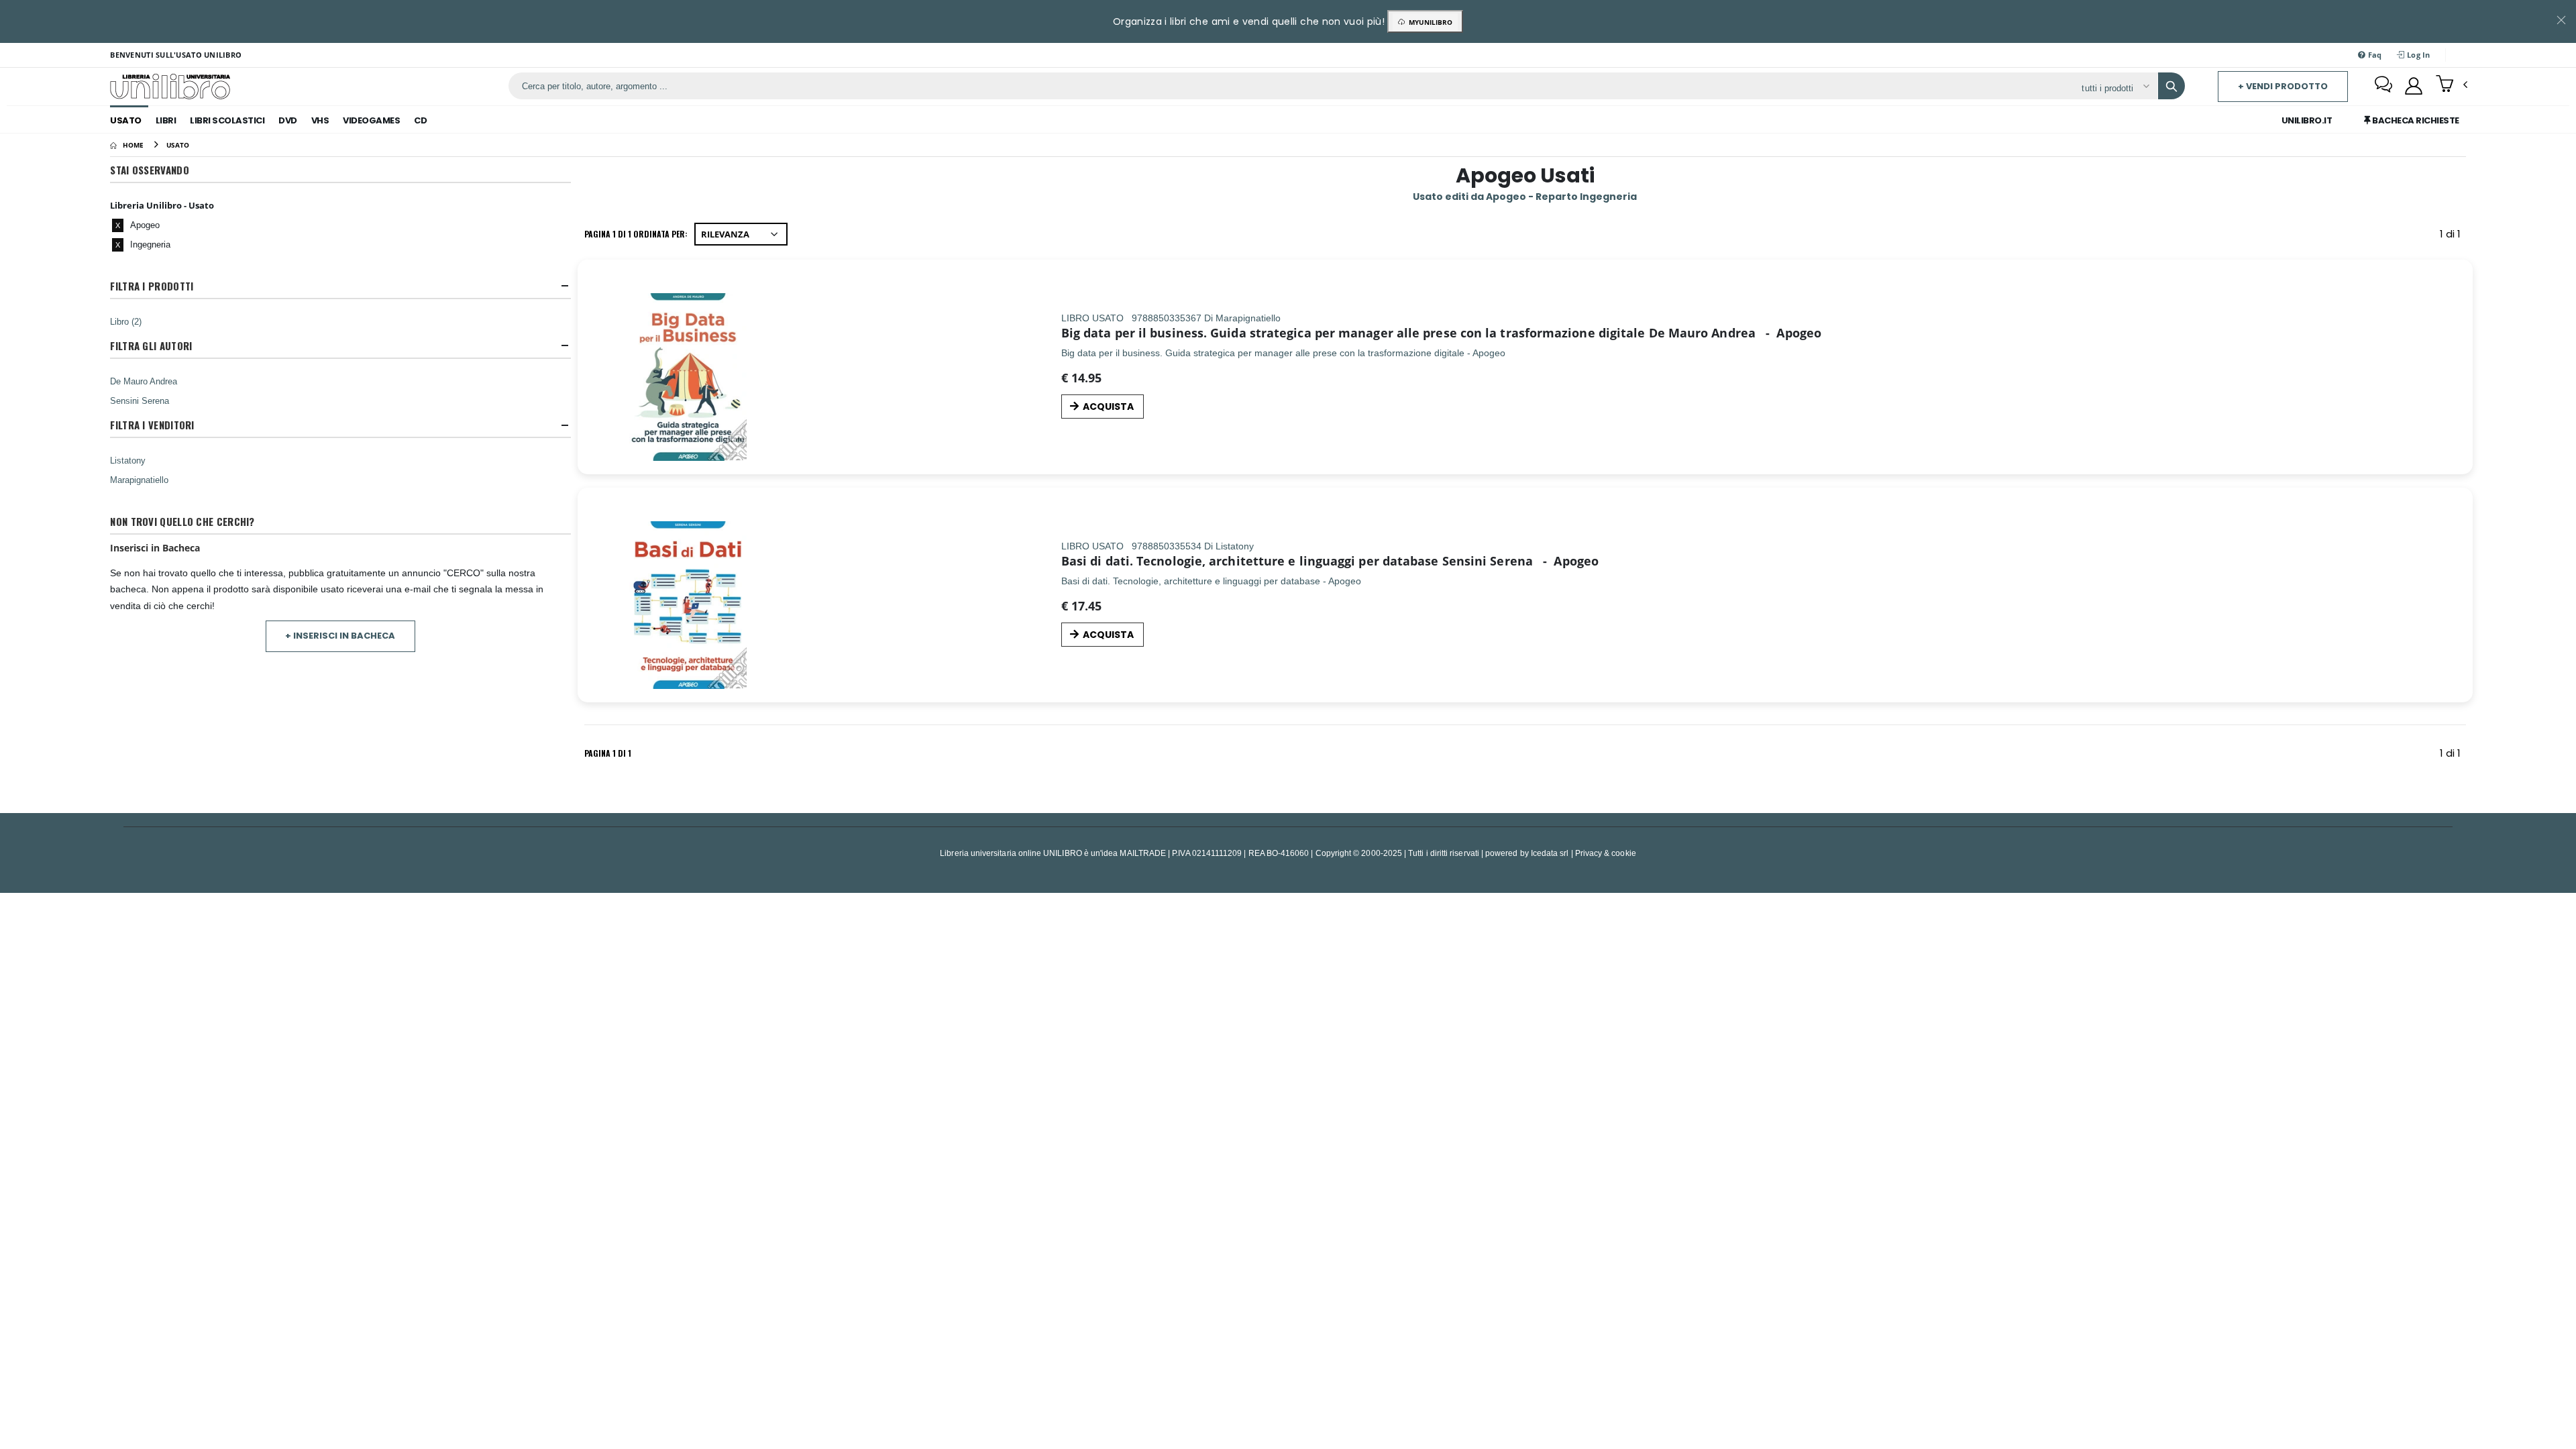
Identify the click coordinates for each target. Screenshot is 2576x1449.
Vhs (320, 120)
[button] (2452, 85)
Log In (2418, 55)
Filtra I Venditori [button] (152, 425)
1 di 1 (2453, 236)
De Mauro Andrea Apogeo (1735, 333)
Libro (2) (126, 321)
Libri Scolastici (227, 120)
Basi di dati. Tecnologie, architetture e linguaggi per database (1250, 561)
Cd (420, 120)
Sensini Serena (140, 400)
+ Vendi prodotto (2283, 86)
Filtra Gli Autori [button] (151, 346)
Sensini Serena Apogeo (1520, 561)
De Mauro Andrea (144, 381)
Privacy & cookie (1606, 853)
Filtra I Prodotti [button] (152, 286)
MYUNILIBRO (1429, 22)
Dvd (288, 120)
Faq (2373, 55)
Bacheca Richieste (2415, 120)
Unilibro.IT (2307, 120)
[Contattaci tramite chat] (2383, 86)
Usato (126, 120)
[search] (2171, 86)
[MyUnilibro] (2414, 86)
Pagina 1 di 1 (608, 753)
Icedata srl (1550, 853)
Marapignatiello (139, 480)
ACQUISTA (1108, 407)
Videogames (371, 120)
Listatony (128, 460)
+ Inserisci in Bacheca (340, 636)
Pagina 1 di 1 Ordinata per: (636, 234)
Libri (166, 120)
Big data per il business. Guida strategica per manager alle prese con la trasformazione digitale (1353, 333)
